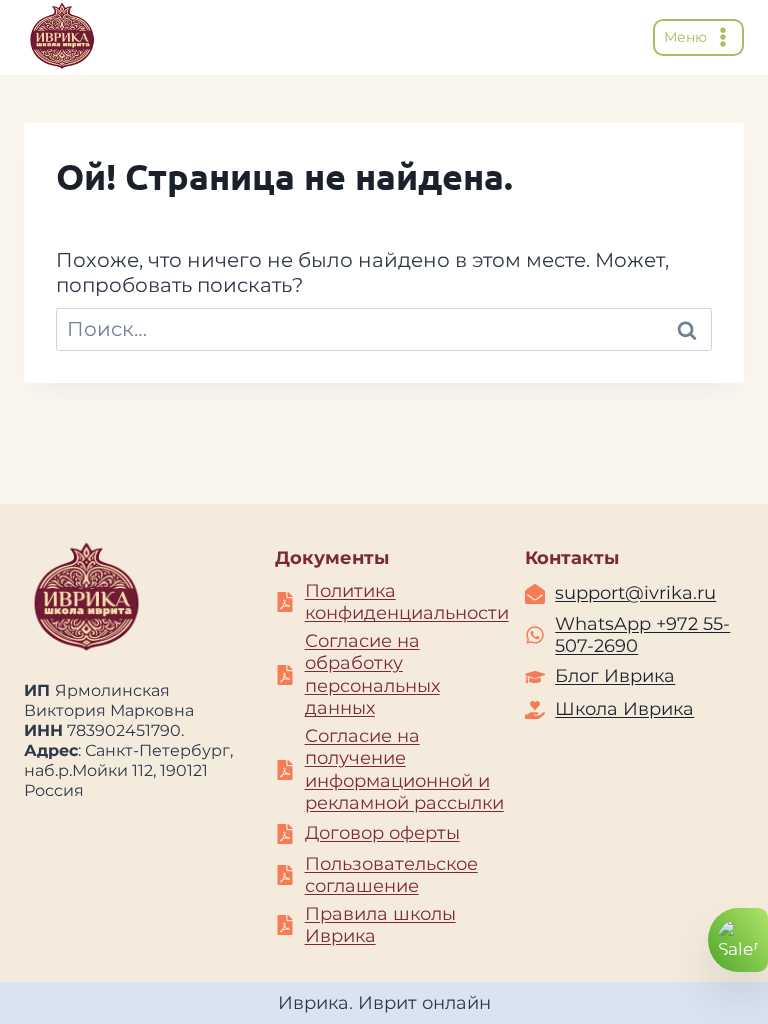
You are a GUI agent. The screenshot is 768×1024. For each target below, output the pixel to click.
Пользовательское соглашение (391, 875)
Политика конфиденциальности (407, 602)
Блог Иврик (609, 676)
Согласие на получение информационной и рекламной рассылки (404, 770)
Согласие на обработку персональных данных (372, 675)
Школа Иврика (624, 709)
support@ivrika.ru (635, 593)
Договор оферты (382, 833)
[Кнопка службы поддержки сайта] (738, 940)
